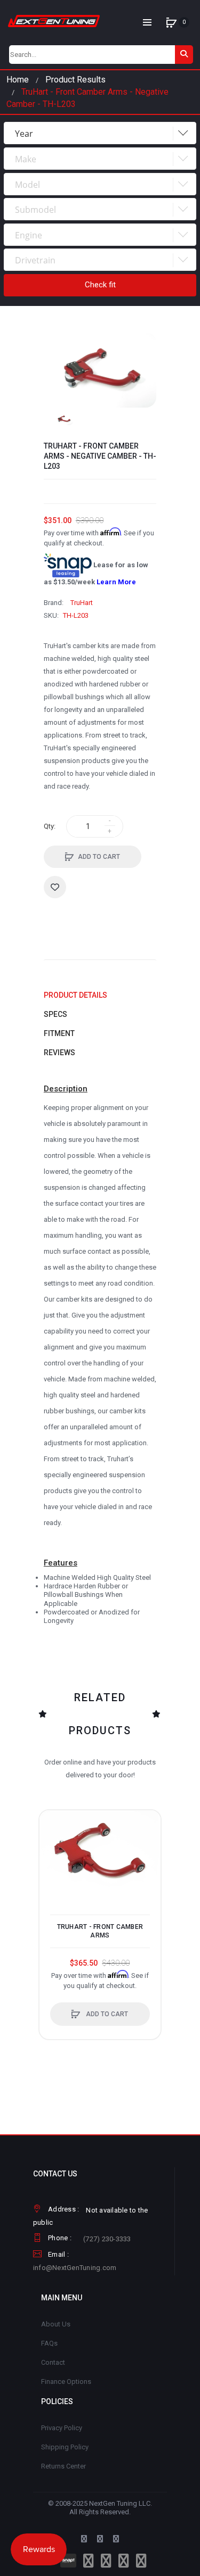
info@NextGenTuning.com (75, 2268)
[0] (171, 22)
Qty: (50, 826)
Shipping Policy (65, 2447)
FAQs (49, 2343)
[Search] (184, 55)
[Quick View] (53, 1864)
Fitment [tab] (59, 1033)
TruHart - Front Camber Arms (100, 1931)
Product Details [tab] (75, 995)
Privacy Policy (62, 2428)
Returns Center (63, 2466)
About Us (56, 2324)
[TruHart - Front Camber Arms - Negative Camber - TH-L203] (64, 419)
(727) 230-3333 (107, 2239)
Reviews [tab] (59, 1053)
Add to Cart (99, 857)
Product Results (75, 80)
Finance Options (66, 2382)
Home (18, 80)
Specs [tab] (55, 1014)
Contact (53, 2362)
